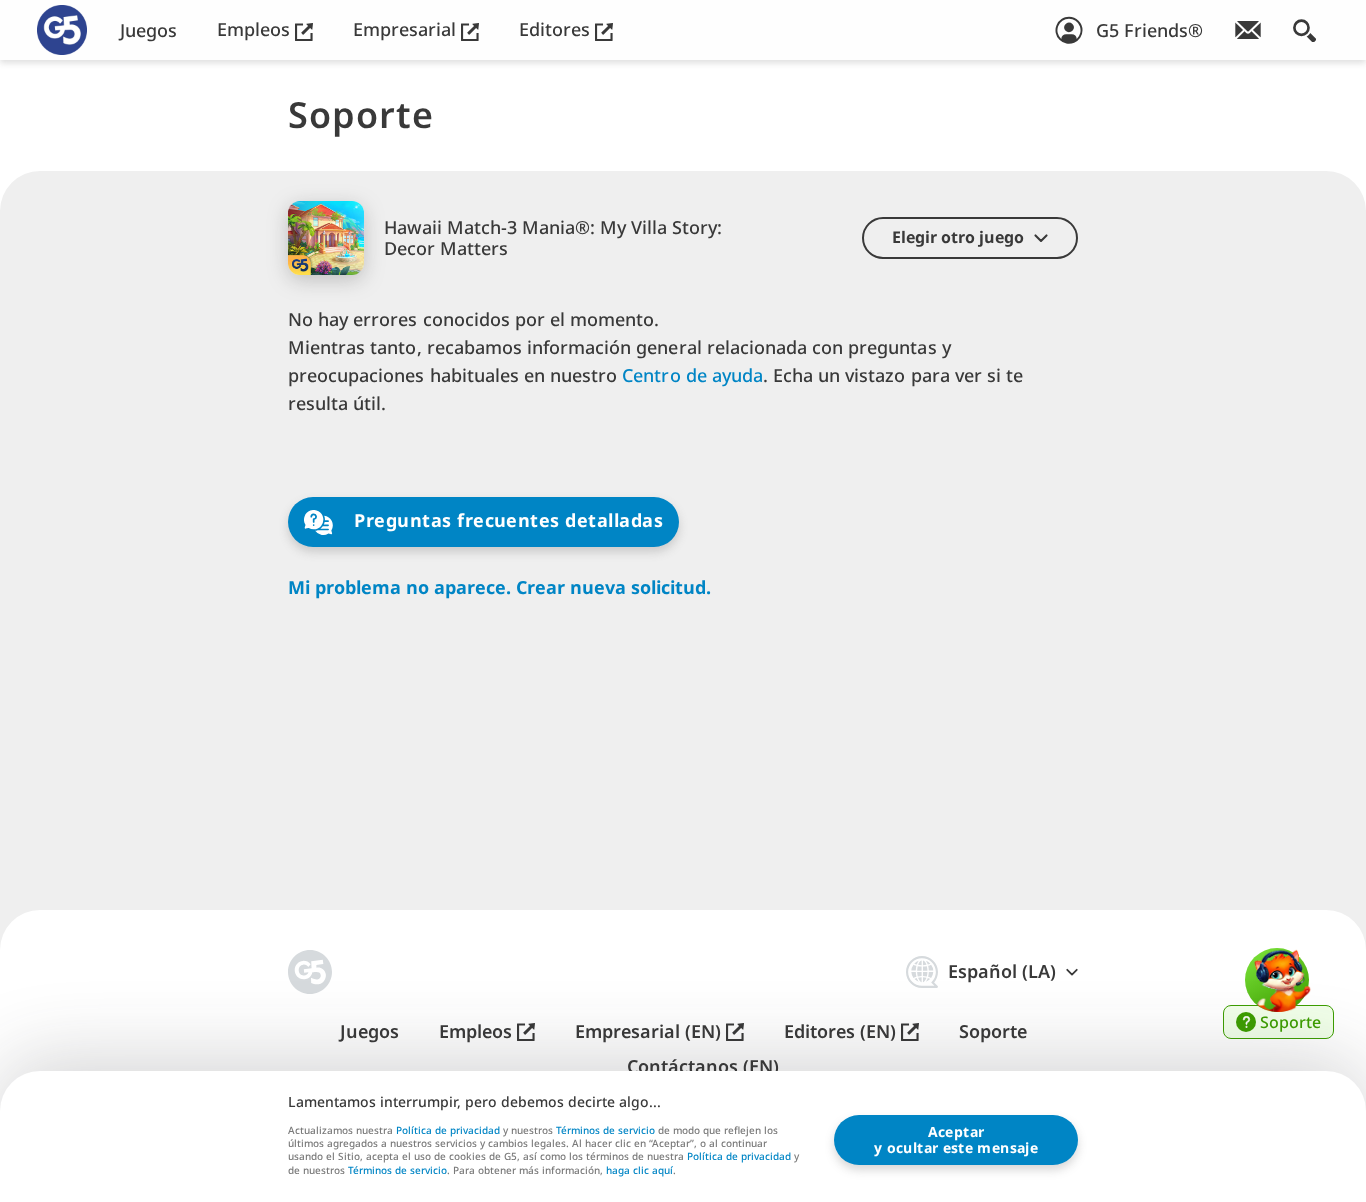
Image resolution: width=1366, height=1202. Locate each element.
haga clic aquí (639, 1171)
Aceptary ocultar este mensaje (956, 1139)
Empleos (256, 29)
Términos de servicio (605, 1130)
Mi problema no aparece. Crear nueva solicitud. (499, 587)
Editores (557, 29)
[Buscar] (1304, 30)
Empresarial (407, 29)
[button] (970, 238)
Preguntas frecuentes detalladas (506, 520)
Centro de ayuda (692, 375)
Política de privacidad (448, 1130)
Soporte (993, 1031)
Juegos (148, 30)
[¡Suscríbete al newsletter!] (1248, 30)
